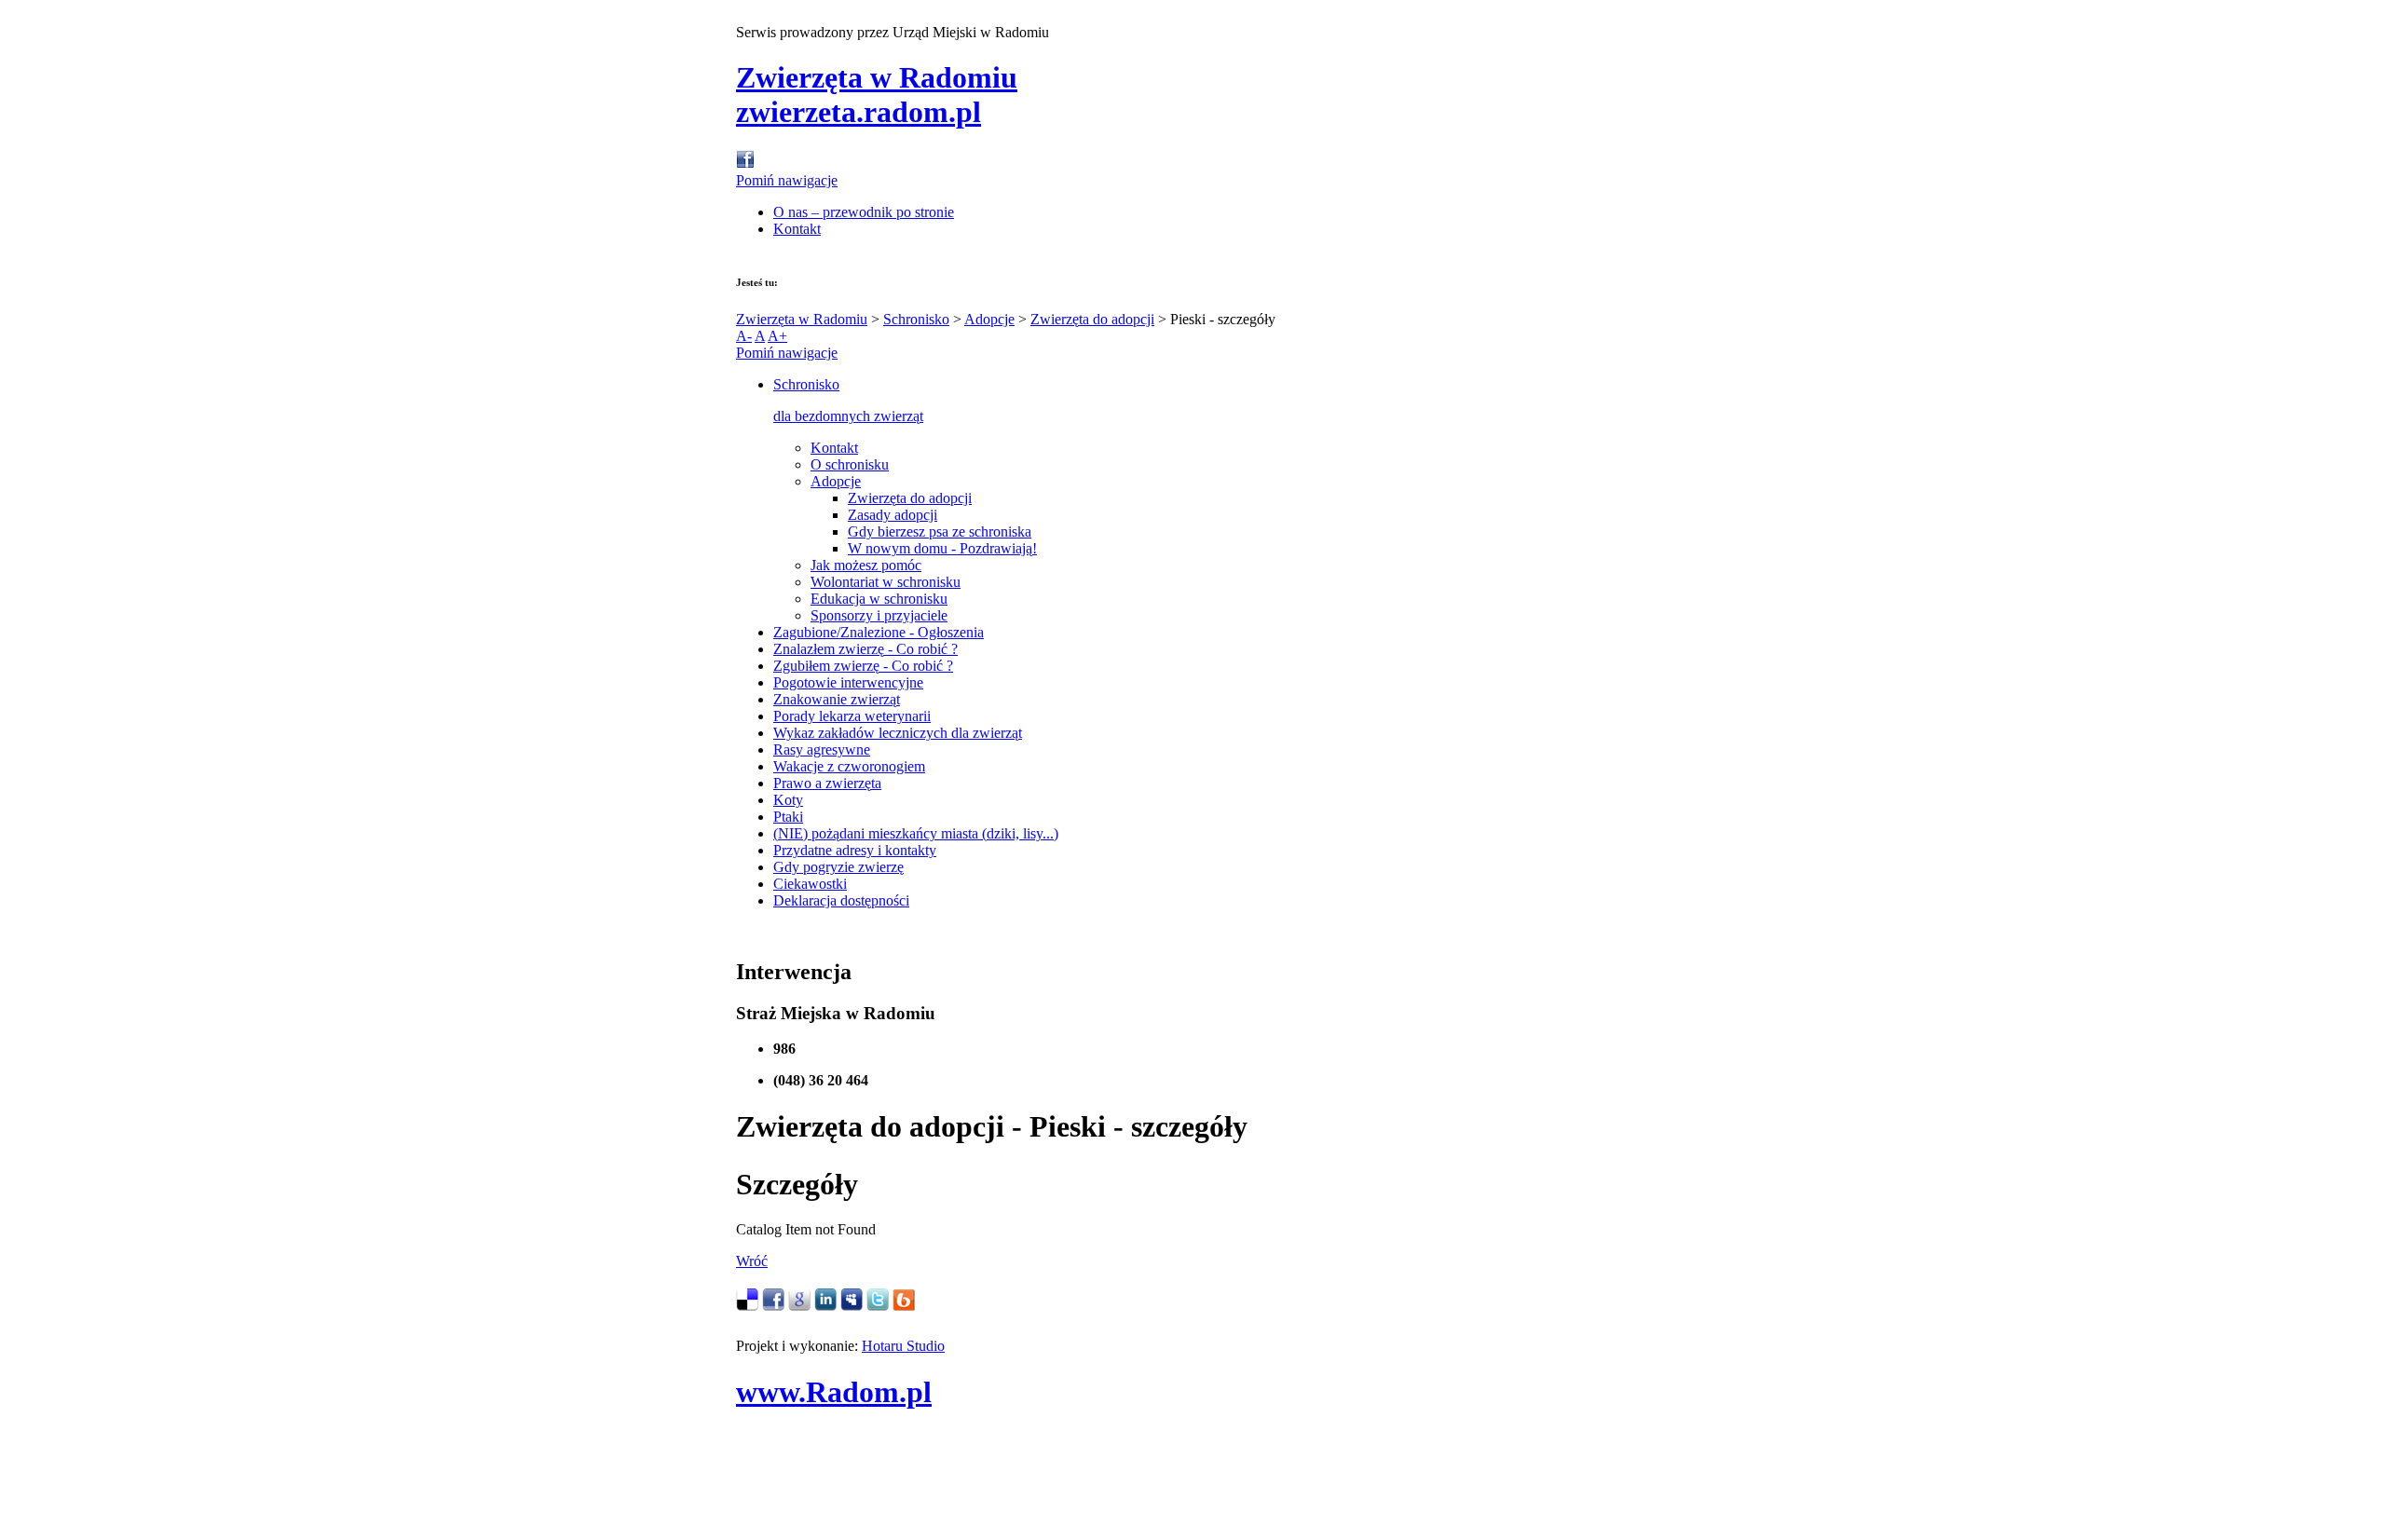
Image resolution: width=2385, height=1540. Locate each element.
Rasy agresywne (822, 750)
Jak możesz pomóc (866, 565)
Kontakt (797, 229)
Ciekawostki (810, 884)
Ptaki (788, 817)
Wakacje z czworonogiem (849, 766)
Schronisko (916, 319)
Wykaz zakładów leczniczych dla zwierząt (898, 733)
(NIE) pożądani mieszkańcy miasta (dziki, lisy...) (916, 833)
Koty (788, 800)
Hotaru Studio (903, 1346)
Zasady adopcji (893, 515)
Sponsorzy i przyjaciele (879, 615)
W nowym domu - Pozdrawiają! (942, 548)
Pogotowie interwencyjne (848, 682)
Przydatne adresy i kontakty (855, 850)
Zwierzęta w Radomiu (802, 319)
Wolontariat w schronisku (886, 582)
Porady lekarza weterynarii (852, 716)
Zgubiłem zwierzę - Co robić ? (863, 666)
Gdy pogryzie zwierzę (838, 867)
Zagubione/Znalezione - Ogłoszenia (879, 632)
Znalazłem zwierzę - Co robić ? (865, 649)
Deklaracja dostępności (841, 900)
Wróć (752, 1261)
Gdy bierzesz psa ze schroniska (940, 532)
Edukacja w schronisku (879, 599)
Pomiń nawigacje (787, 180)
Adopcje (989, 319)
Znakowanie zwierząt (837, 699)
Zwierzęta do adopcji (1092, 319)
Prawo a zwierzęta (827, 783)
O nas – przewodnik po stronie (864, 212)
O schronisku (850, 464)
